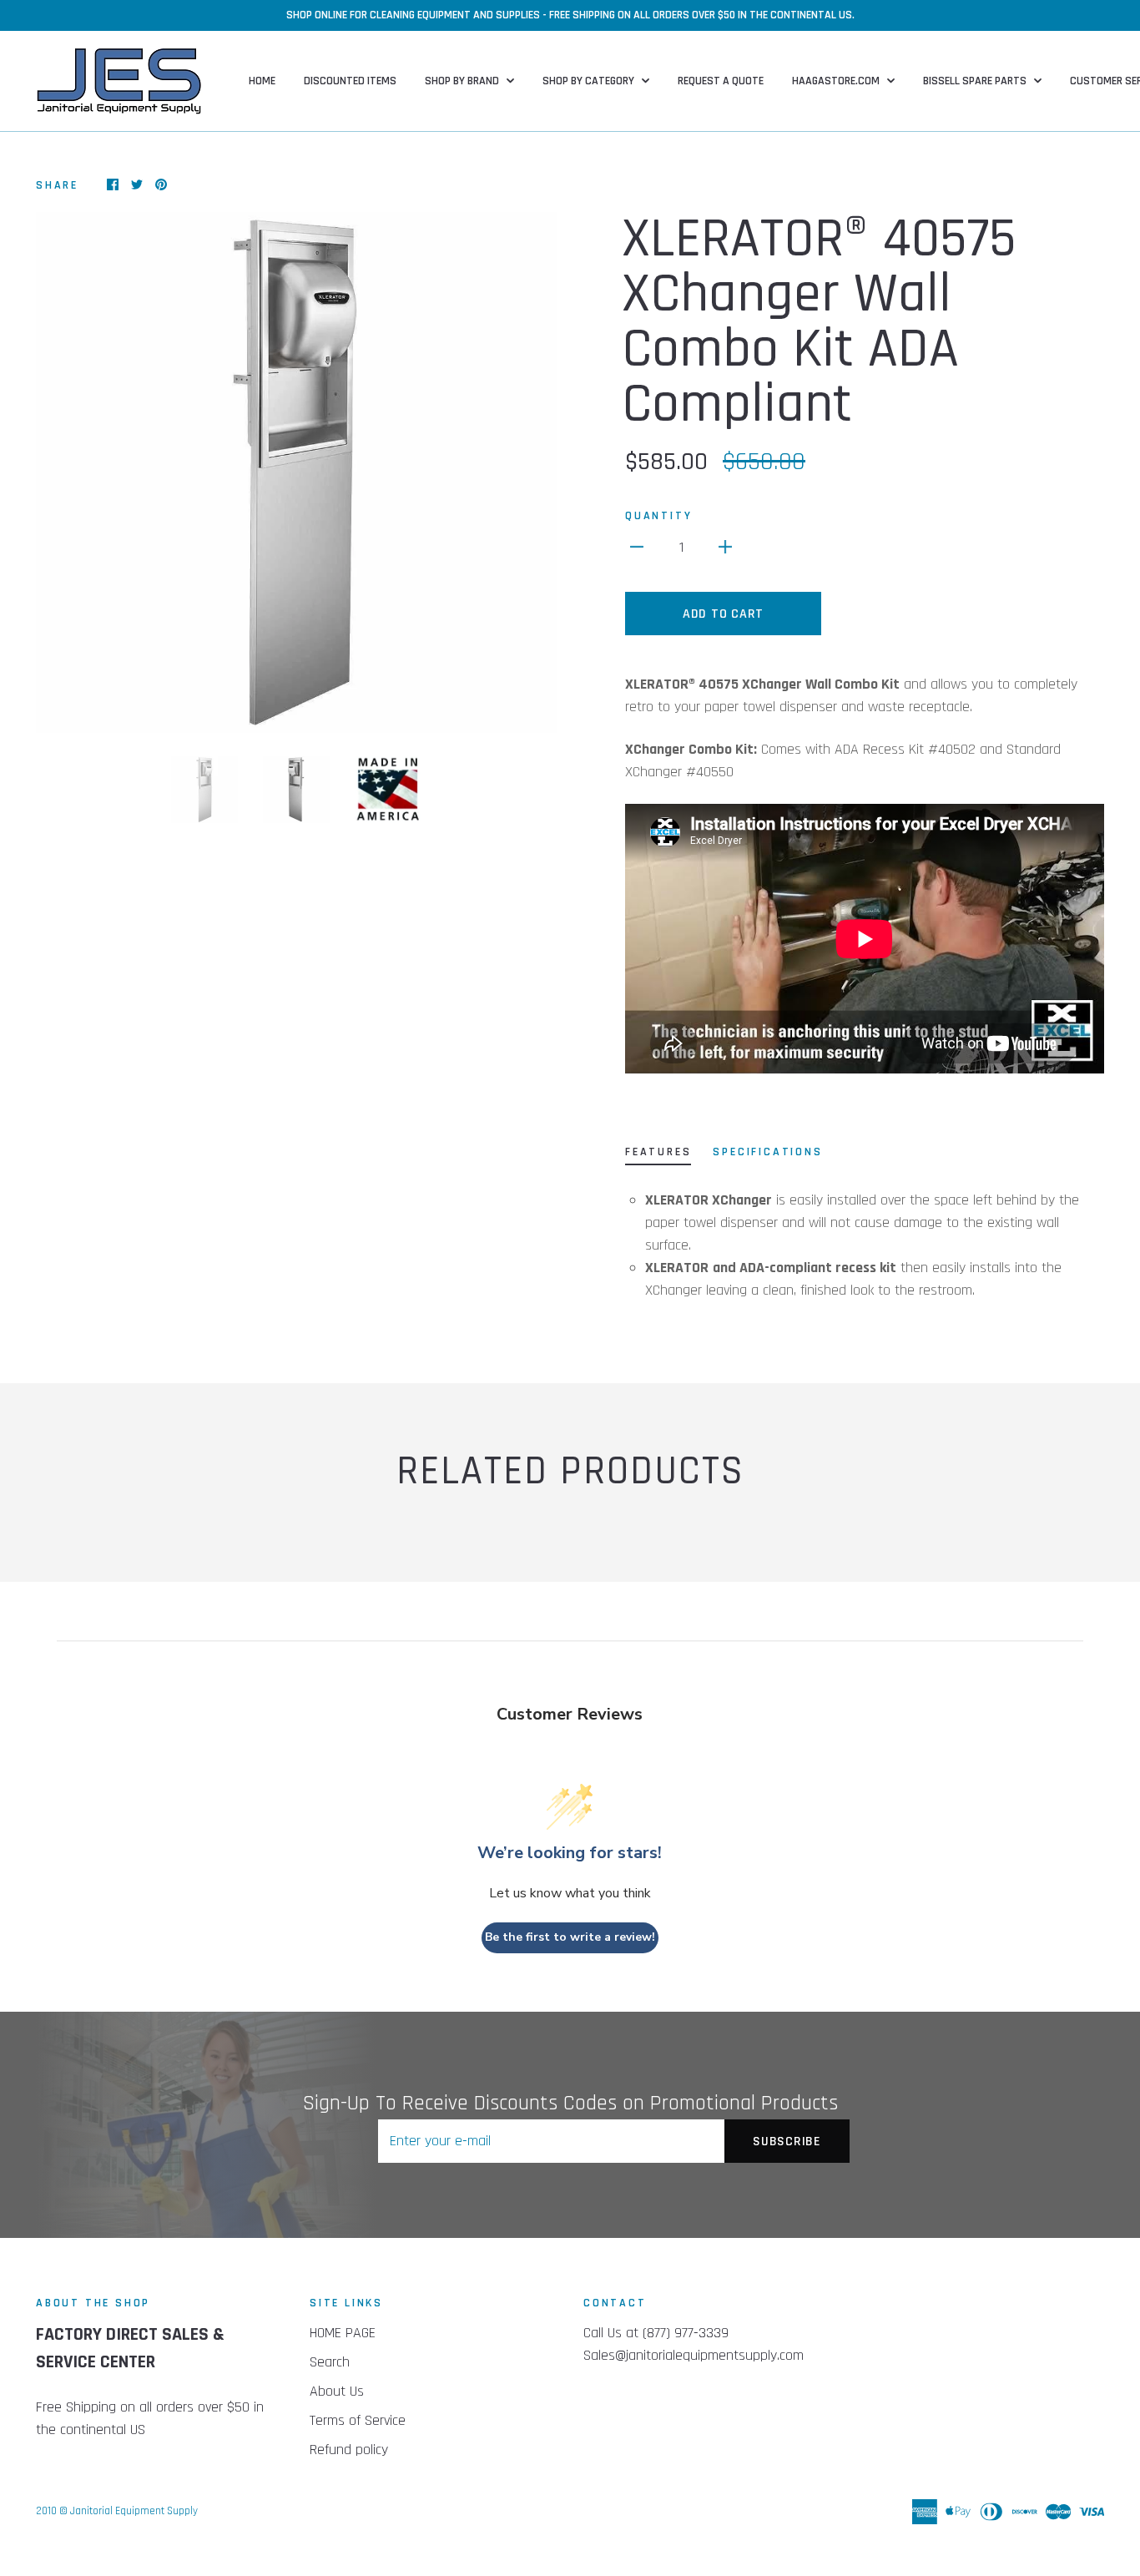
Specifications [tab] (767, 1152)
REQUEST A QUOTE (721, 81)
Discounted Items (350, 81)
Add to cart (723, 614)
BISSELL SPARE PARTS (976, 81)
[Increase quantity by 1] (725, 546)
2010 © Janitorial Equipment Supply (117, 2511)
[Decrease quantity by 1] (637, 546)
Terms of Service (358, 2420)
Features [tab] (658, 1152)
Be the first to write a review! (570, 1937)
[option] (296, 472)
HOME (262, 81)
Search (330, 2362)
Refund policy (349, 2450)
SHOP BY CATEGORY (590, 81)
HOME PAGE (343, 2333)
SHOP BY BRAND (463, 81)
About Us (337, 2391)
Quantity (658, 516)
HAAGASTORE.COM (837, 81)
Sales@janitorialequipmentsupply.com (694, 2355)
